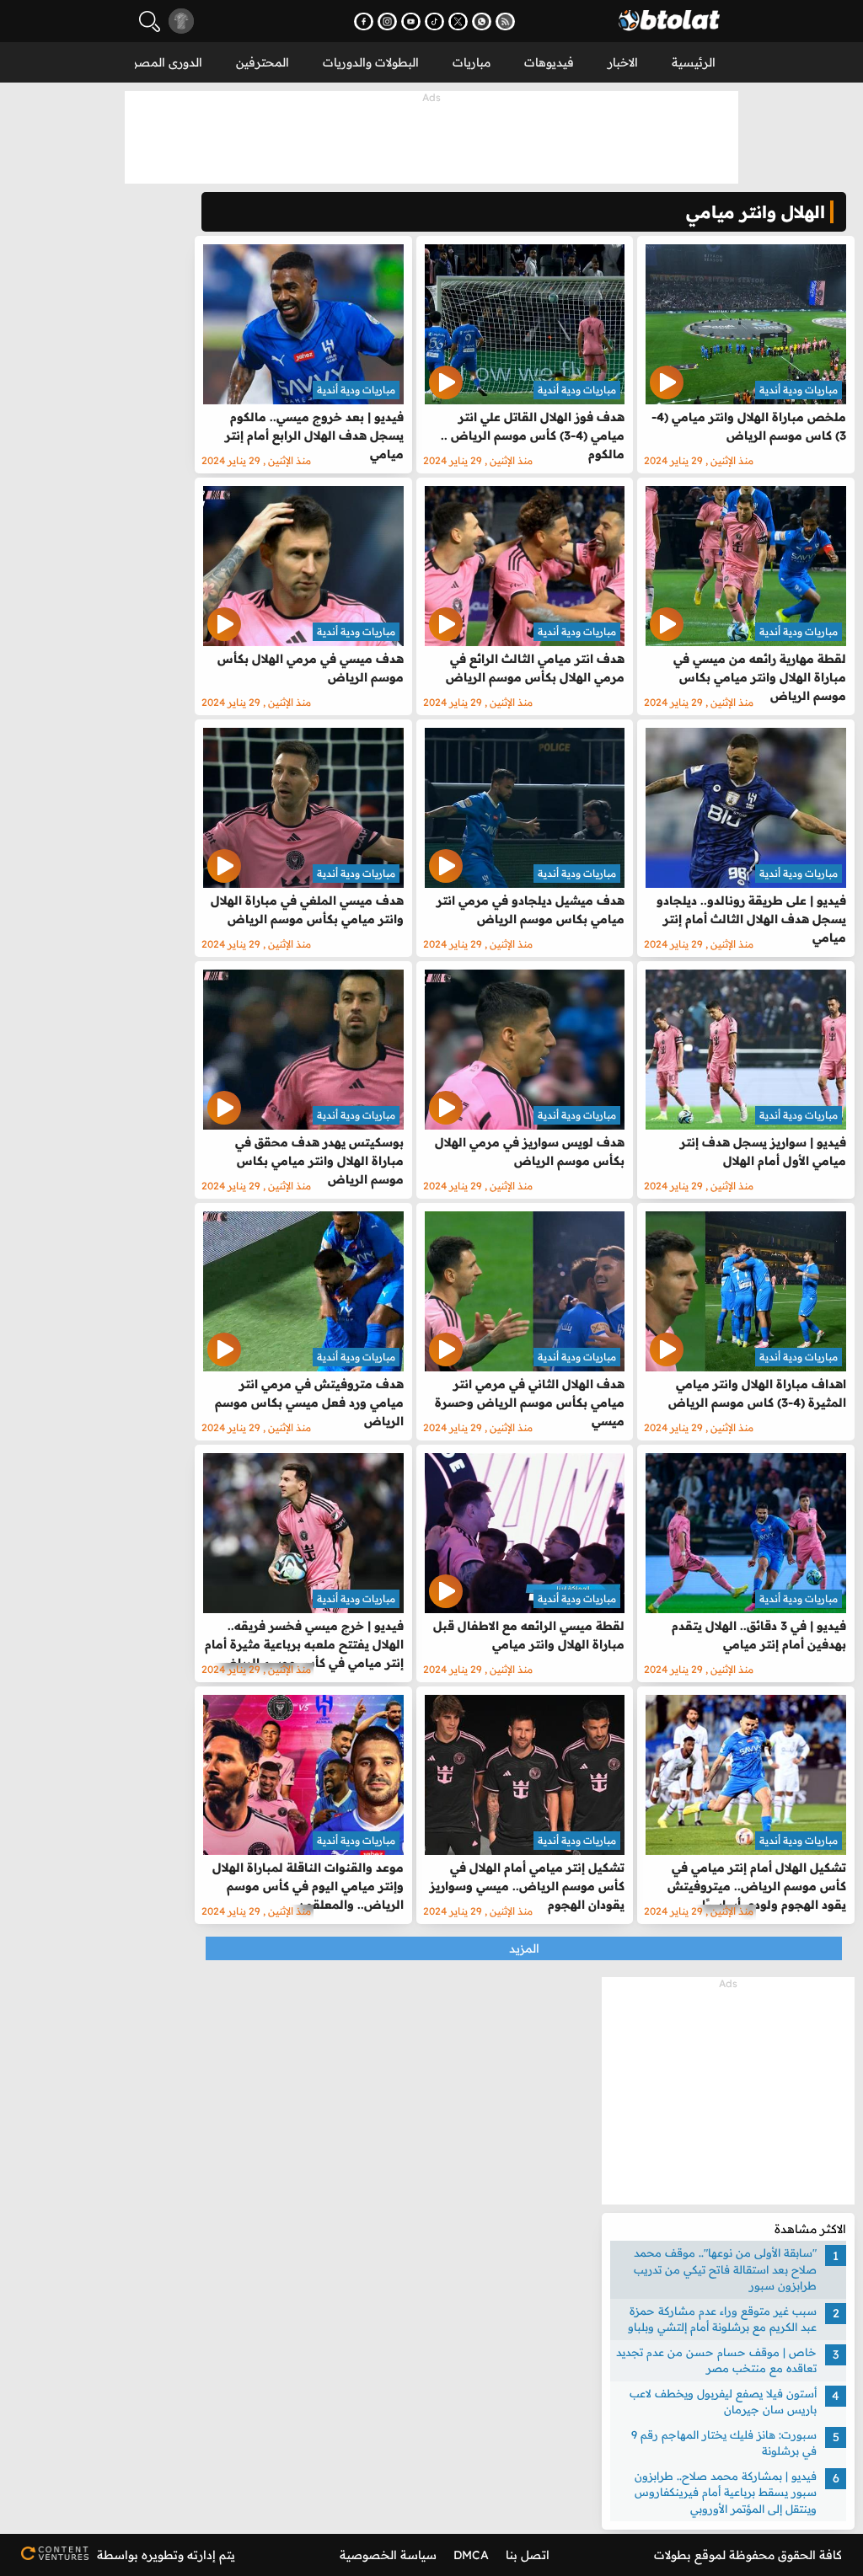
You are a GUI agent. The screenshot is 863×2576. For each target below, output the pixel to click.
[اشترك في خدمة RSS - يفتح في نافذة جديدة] (505, 21)
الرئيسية (694, 62)
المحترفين (263, 62)
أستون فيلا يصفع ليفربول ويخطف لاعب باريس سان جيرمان (723, 2402)
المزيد (524, 1948)
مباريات (472, 62)
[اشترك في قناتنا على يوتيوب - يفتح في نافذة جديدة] (411, 21)
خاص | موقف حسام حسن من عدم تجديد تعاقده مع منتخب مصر (716, 2360)
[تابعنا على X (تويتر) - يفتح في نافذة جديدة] (458, 21)
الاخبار (623, 62)
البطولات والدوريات (371, 62)
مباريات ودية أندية (799, 390)
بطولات (673, 2555)
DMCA (471, 2555)
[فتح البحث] (150, 21)
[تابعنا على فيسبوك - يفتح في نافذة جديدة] (364, 21)
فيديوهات (549, 62)
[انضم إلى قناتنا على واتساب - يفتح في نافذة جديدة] (482, 21)
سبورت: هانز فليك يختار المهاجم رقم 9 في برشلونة (724, 2443)
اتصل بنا (528, 2555)
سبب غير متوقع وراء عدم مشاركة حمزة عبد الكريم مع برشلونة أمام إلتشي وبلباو (722, 2319)
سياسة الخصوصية (388, 2555)
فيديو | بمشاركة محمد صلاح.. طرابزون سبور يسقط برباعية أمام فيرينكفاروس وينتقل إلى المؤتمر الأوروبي (726, 2492)
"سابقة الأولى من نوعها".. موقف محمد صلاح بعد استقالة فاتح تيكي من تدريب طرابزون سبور (725, 2269)
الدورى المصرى (163, 62)
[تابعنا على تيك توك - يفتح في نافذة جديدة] (434, 21)
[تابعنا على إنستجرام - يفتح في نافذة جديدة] (387, 21)
